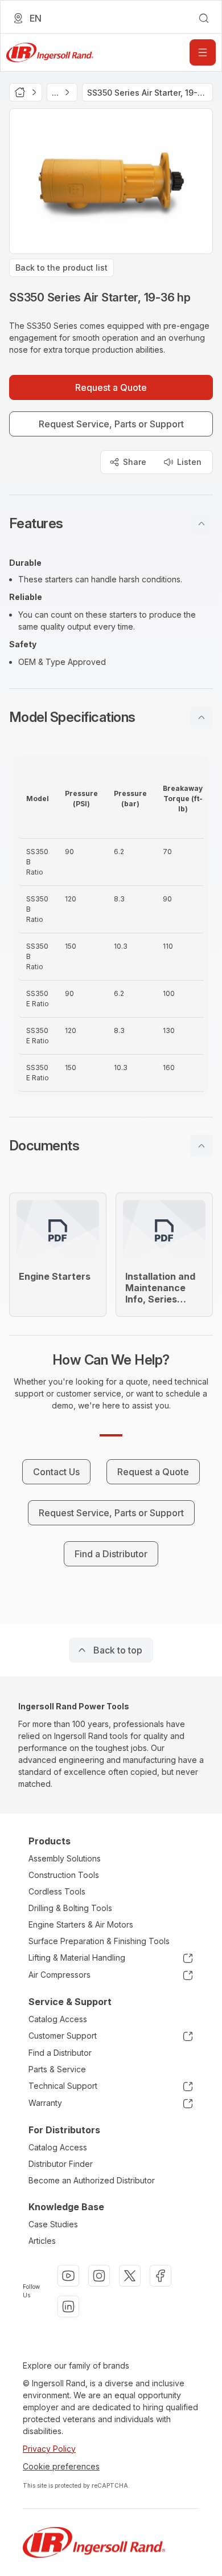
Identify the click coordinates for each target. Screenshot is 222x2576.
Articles (42, 2241)
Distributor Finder (61, 2164)
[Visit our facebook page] (161, 2276)
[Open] (203, 52)
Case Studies (53, 2224)
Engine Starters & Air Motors (81, 1924)
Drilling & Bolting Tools (70, 1908)
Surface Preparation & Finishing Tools (99, 1941)
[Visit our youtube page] (68, 2276)
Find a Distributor (60, 2053)
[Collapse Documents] (202, 1146)
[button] (111, 524)
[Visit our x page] (130, 2276)
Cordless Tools (57, 1891)
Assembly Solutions (65, 1858)
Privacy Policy (49, 2449)
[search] (204, 18)
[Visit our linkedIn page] (68, 2306)
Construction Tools (64, 1875)
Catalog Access (58, 2019)
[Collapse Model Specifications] (202, 717)
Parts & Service (57, 2069)
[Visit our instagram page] (99, 2276)
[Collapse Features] (202, 524)
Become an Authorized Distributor (92, 2180)
